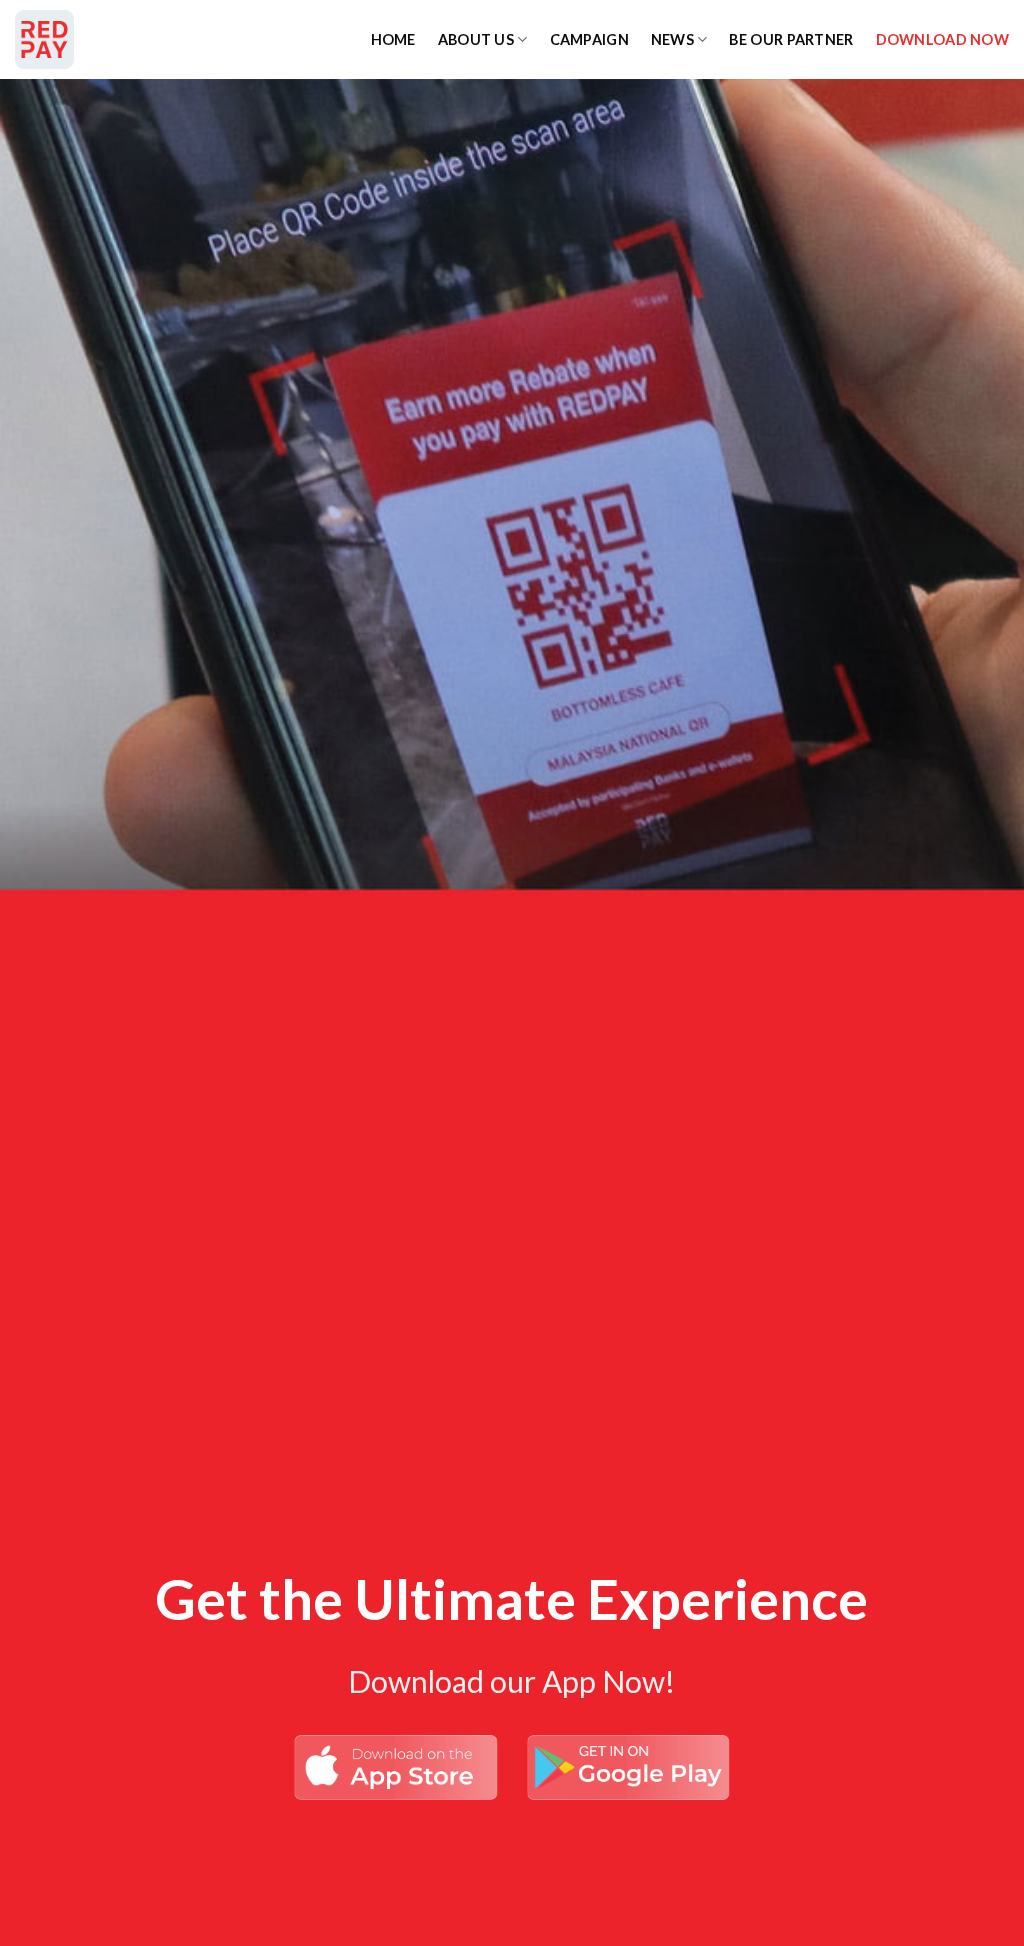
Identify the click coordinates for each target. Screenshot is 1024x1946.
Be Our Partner (791, 39)
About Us (476, 39)
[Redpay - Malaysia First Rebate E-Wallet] (115, 39)
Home (393, 39)
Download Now (942, 39)
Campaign (589, 39)
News (672, 39)
